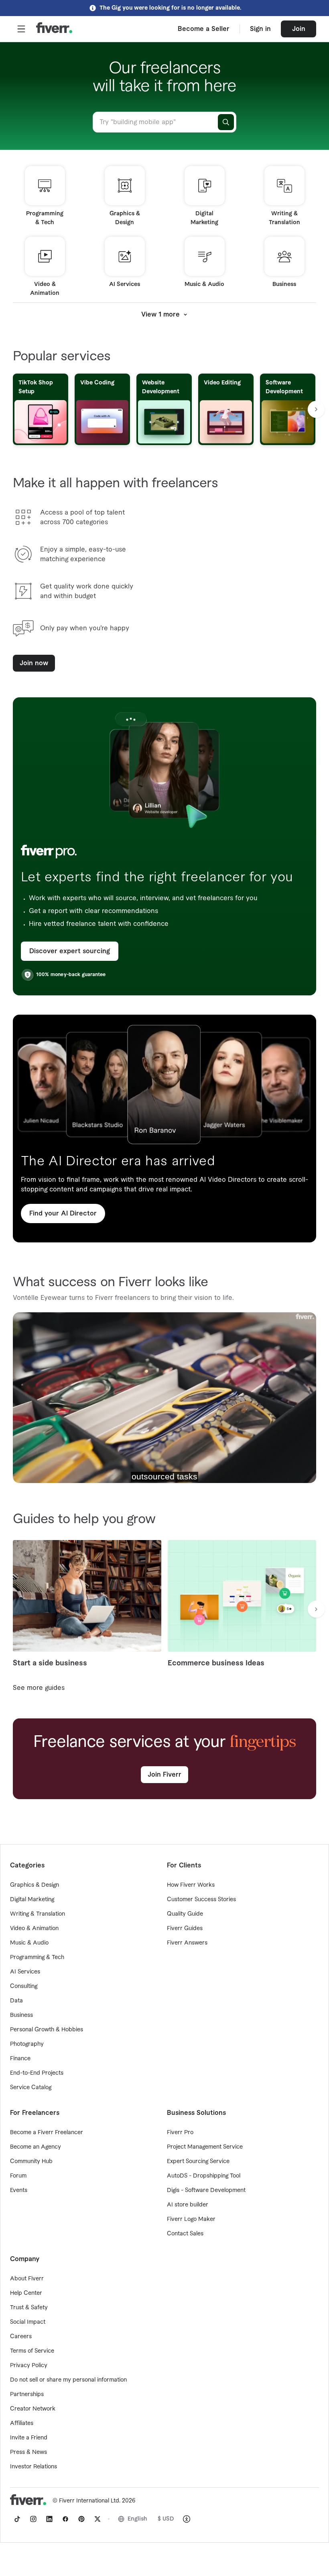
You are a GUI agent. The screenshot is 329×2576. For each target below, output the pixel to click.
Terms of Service (32, 2351)
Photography (27, 2044)
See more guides (39, 1688)
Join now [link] (34, 663)
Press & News (28, 2452)
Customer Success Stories (201, 1900)
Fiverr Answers (187, 1943)
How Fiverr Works (191, 1885)
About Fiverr (27, 2279)
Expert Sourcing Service (198, 2161)
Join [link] (299, 29)
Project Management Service (205, 2147)
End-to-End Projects (37, 2073)
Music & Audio (29, 1943)
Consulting (24, 1986)
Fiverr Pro (180, 2133)
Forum (18, 2176)
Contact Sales (185, 2234)
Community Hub (31, 2161)
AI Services (25, 1972)
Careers (21, 2337)
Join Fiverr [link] (164, 1775)
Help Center (26, 2293)
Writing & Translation (38, 1914)
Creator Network (33, 2409)
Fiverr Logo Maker (191, 2219)
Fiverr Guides (185, 1928)
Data (16, 2001)
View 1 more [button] (160, 315)
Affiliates (22, 2423)
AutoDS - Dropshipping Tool (204, 2176)
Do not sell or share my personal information (68, 2380)
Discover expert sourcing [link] (70, 951)
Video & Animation (34, 1928)
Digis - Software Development (206, 2190)
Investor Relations (34, 2467)
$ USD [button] (166, 2519)
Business (21, 2015)
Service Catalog (31, 2088)
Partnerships (27, 2394)
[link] (17, 2519)
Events (19, 2190)
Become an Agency (36, 2147)
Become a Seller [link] (204, 29)
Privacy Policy (29, 2366)
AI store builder (188, 2205)
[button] (21, 29)
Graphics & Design (35, 1885)
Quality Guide (185, 1914)
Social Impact (28, 2322)
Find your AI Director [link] (63, 1213)
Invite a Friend (29, 2438)
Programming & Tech (37, 1957)
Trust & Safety (29, 2308)
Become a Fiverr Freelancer (47, 2133)
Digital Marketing (32, 1900)
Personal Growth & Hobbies (47, 2030)
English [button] (137, 2519)
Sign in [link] (260, 29)
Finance (20, 2059)
